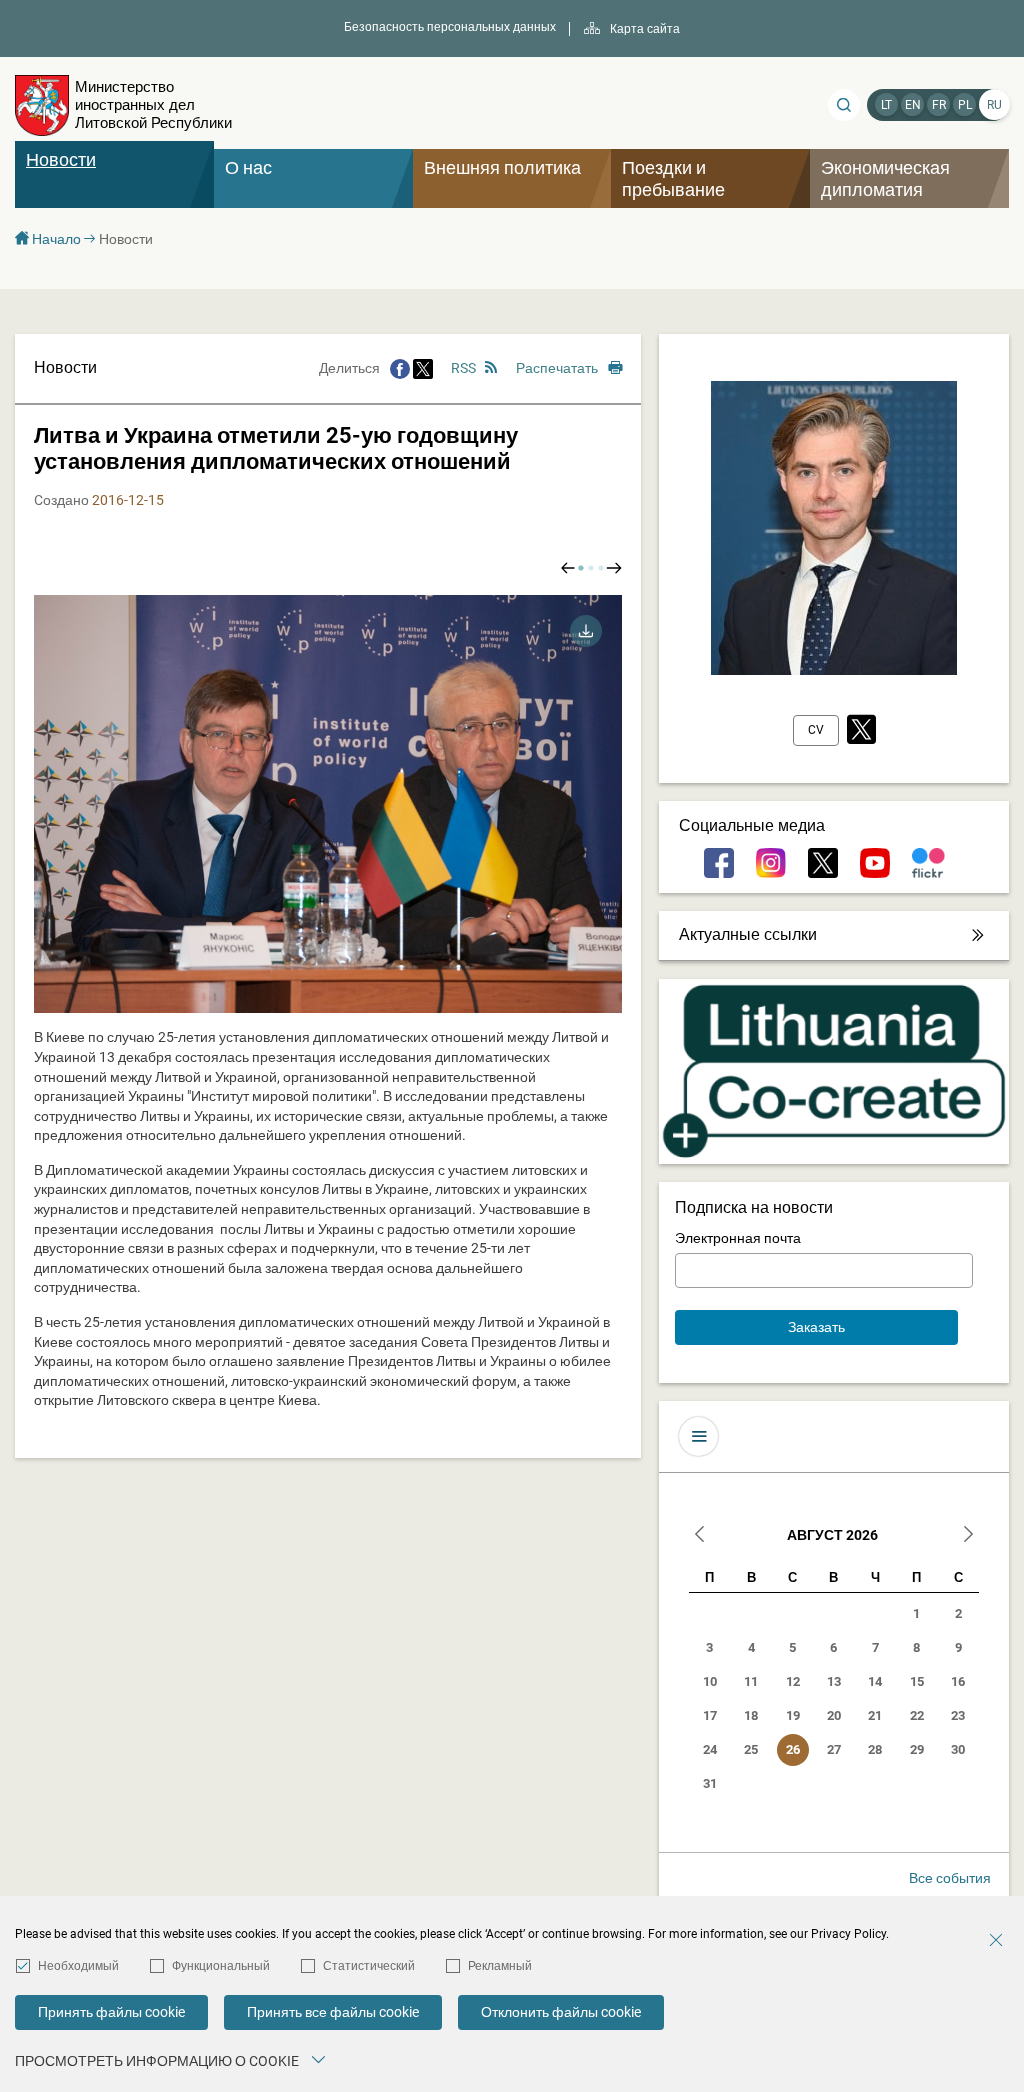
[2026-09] (968, 1536)
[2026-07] (700, 1536)
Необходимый (78, 1966)
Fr (939, 105)
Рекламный (500, 1966)
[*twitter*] (861, 730)
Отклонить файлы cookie (561, 2012)
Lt (886, 105)
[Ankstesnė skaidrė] (568, 567)
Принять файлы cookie (111, 2012)
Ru (994, 105)
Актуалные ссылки (748, 934)
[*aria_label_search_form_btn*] (844, 105)
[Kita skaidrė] (614, 567)
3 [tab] (601, 568)
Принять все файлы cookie (333, 2012)
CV (816, 730)
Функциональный (221, 1966)
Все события (950, 1878)
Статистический (369, 1966)
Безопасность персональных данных (450, 27)
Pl (965, 105)
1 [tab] (581, 568)
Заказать (816, 1327)
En (913, 105)
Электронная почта (738, 1238)
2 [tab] (591, 568)
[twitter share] (423, 368)
